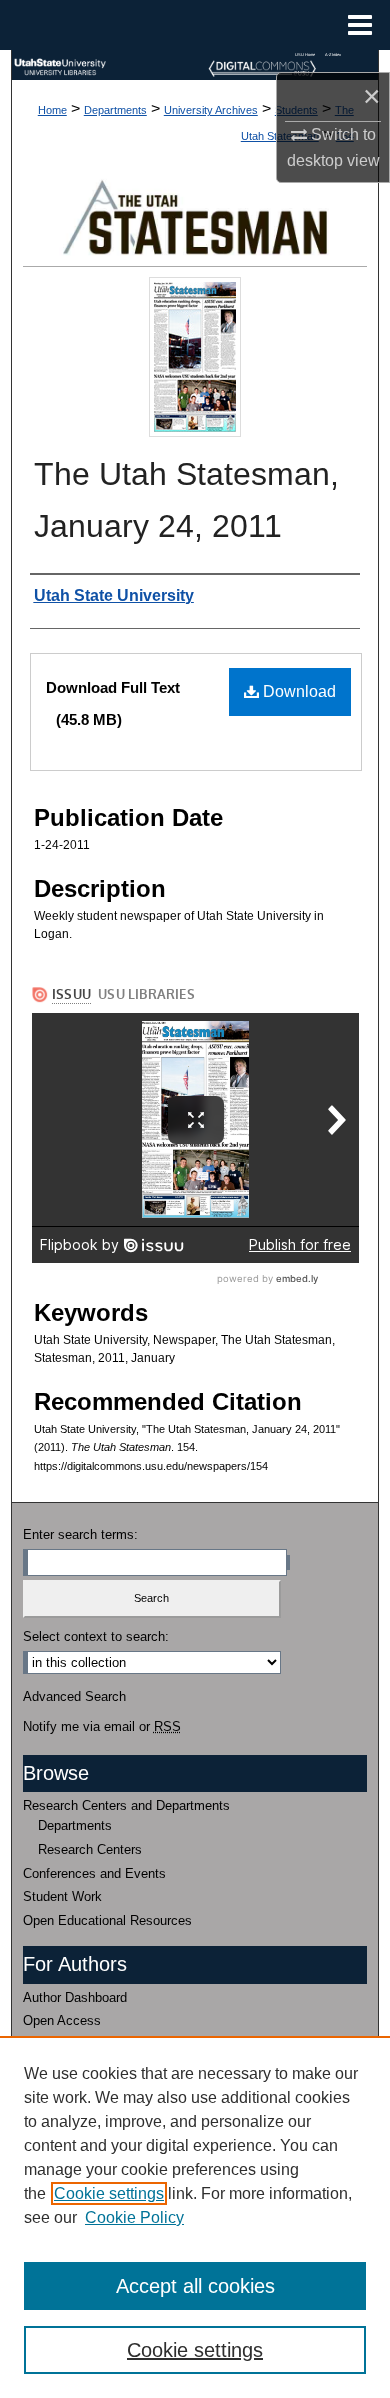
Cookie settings (109, 2193)
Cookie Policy (134, 2217)
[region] (195, 2217)
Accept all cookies (195, 2286)
